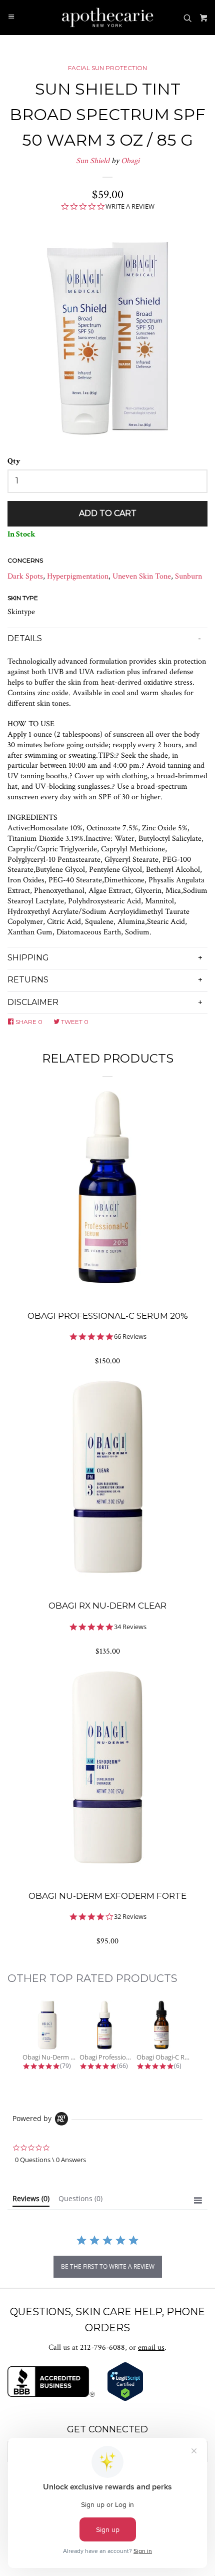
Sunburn (188, 576)
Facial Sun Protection (107, 68)
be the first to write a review (108, 2266)
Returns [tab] (28, 980)
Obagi (130, 161)
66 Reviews (130, 1337)
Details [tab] (25, 638)
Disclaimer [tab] (33, 1002)
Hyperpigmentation (78, 576)
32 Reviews (130, 1917)
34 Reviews (130, 1627)
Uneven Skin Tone (142, 576)
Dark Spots (25, 576)
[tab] (31, 2201)
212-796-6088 (102, 2348)
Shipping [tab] (28, 958)
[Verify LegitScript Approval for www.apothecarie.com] (125, 2399)
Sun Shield (93, 161)
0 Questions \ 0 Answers (50, 2160)
